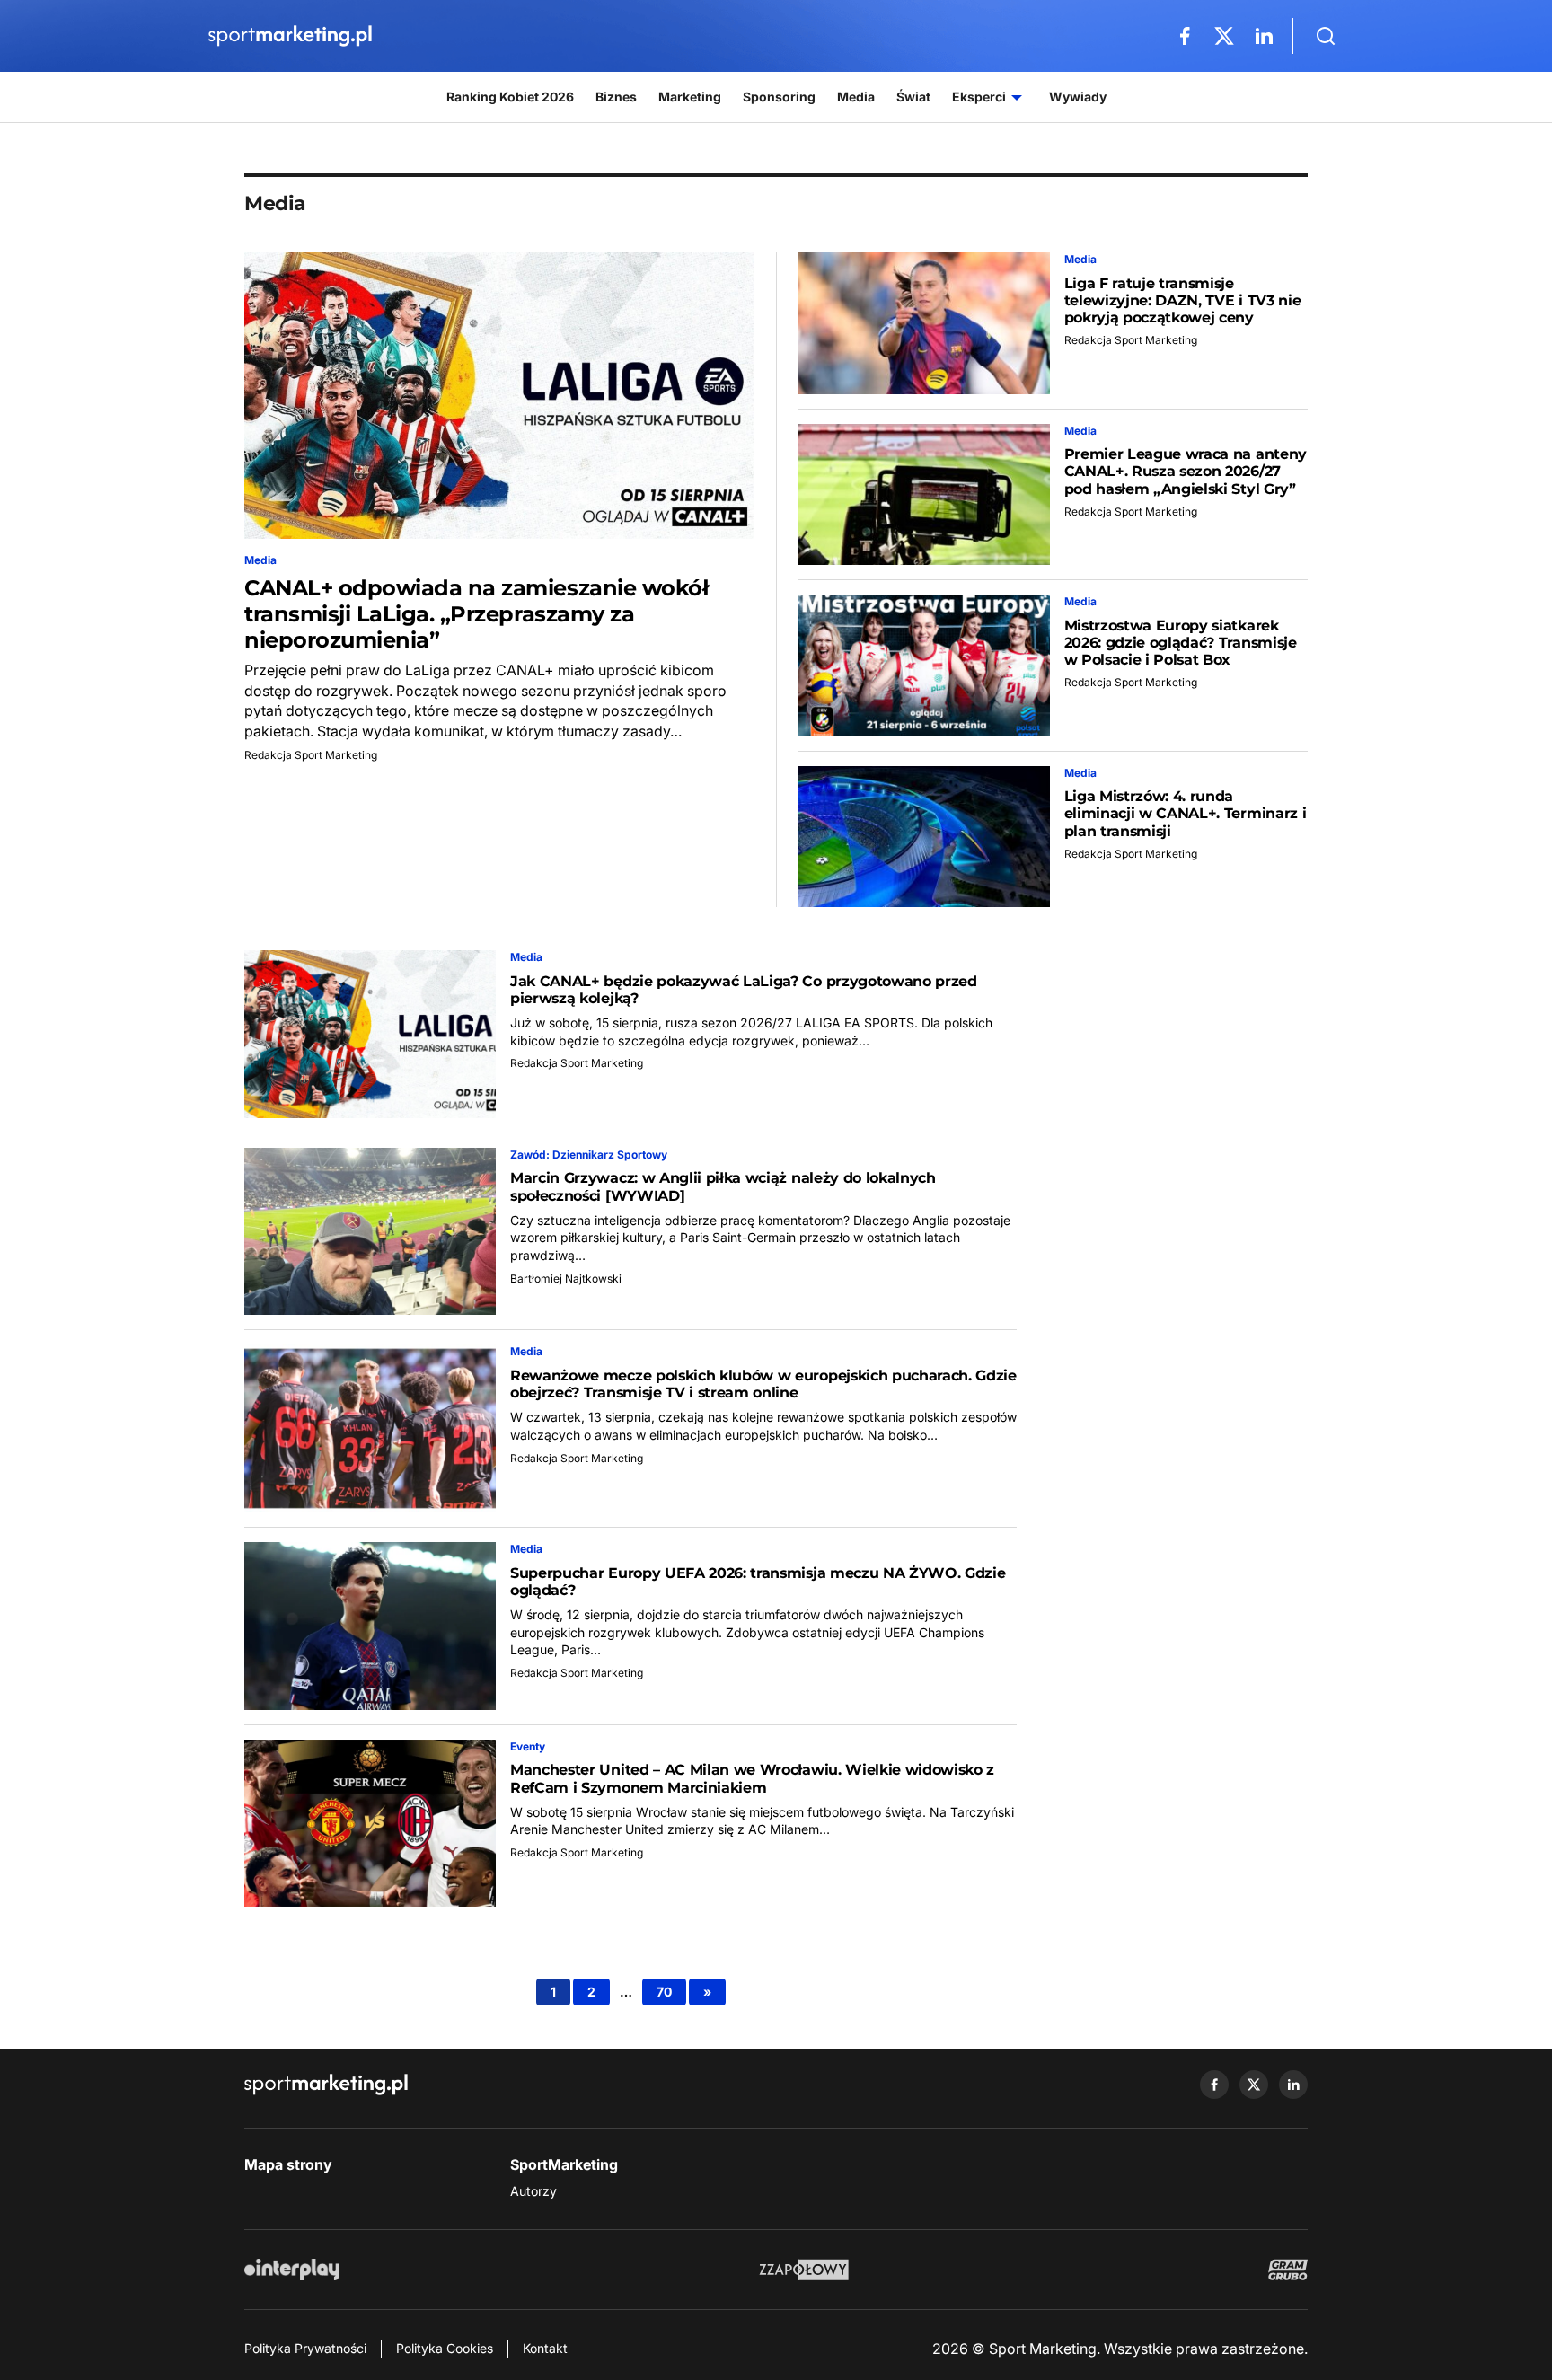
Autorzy (533, 2191)
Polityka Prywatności (305, 2348)
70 (664, 1992)
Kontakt (545, 2348)
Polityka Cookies (445, 2348)
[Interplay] (292, 2270)
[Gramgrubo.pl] (1288, 2270)
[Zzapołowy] (804, 2270)
